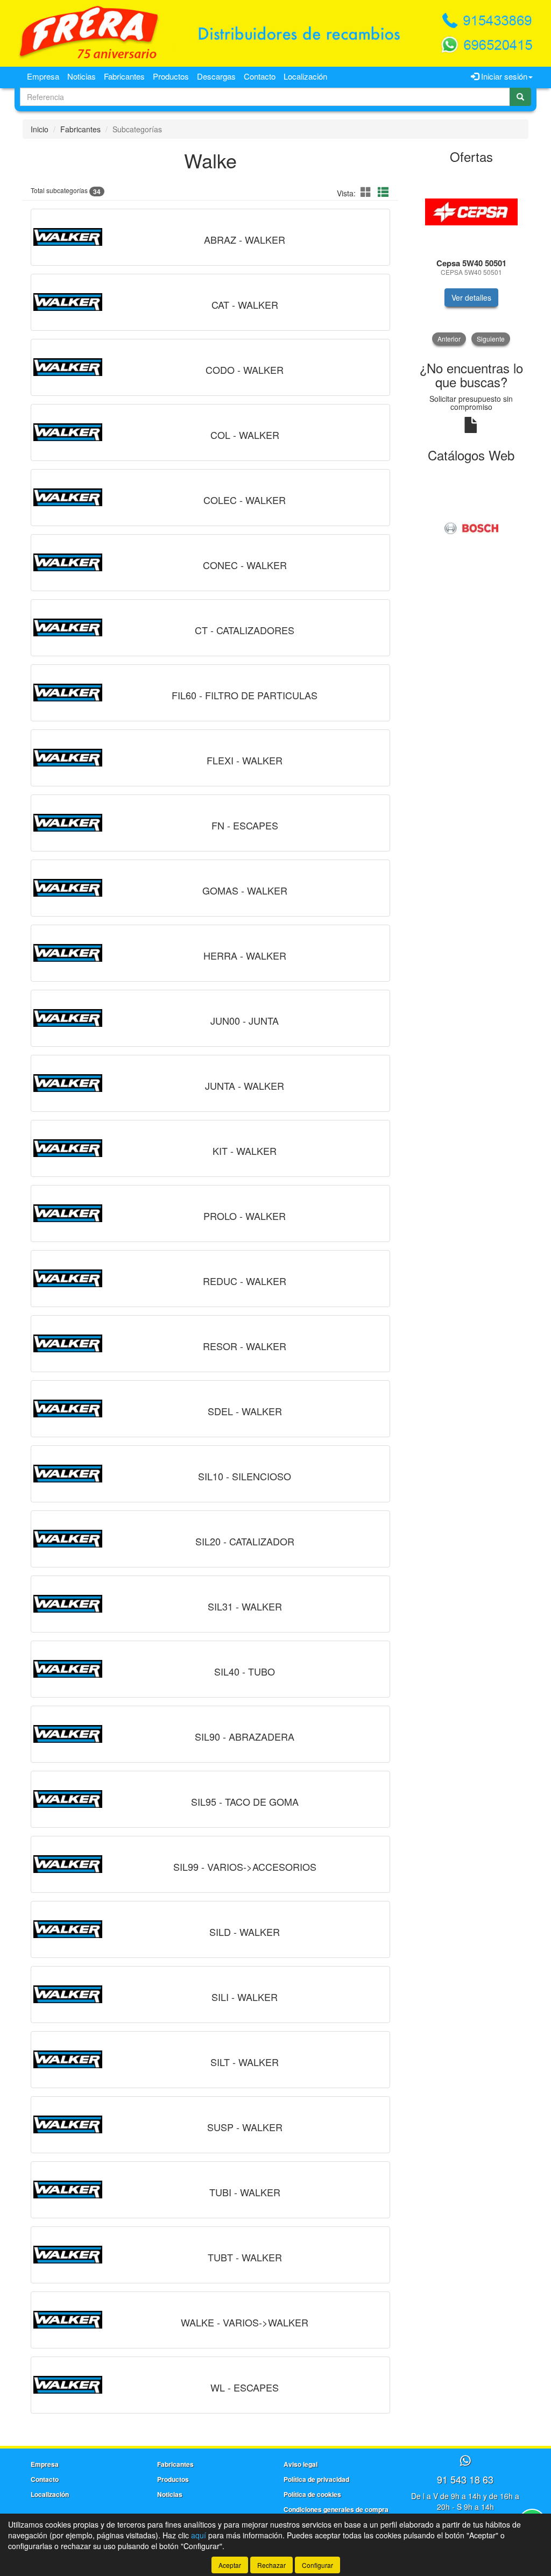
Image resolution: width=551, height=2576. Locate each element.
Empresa (43, 76)
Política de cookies (312, 2494)
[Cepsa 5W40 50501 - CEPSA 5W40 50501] (472, 212)
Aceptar (230, 2565)
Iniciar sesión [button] (503, 76)
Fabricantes (124, 76)
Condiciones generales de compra (336, 2509)
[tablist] (472, 258)
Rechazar (271, 2565)
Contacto (260, 76)
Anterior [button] (449, 339)
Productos (171, 76)
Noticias (82, 76)
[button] (368, 192)
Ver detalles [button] (471, 297)
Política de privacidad (316, 2479)
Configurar (317, 2565)
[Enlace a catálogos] (472, 527)
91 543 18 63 (465, 2479)
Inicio (40, 129)
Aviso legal (301, 2464)
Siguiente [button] (491, 339)
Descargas (216, 76)
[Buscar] (520, 97)
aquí (199, 2535)
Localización (305, 76)
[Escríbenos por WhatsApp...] (465, 2461)
